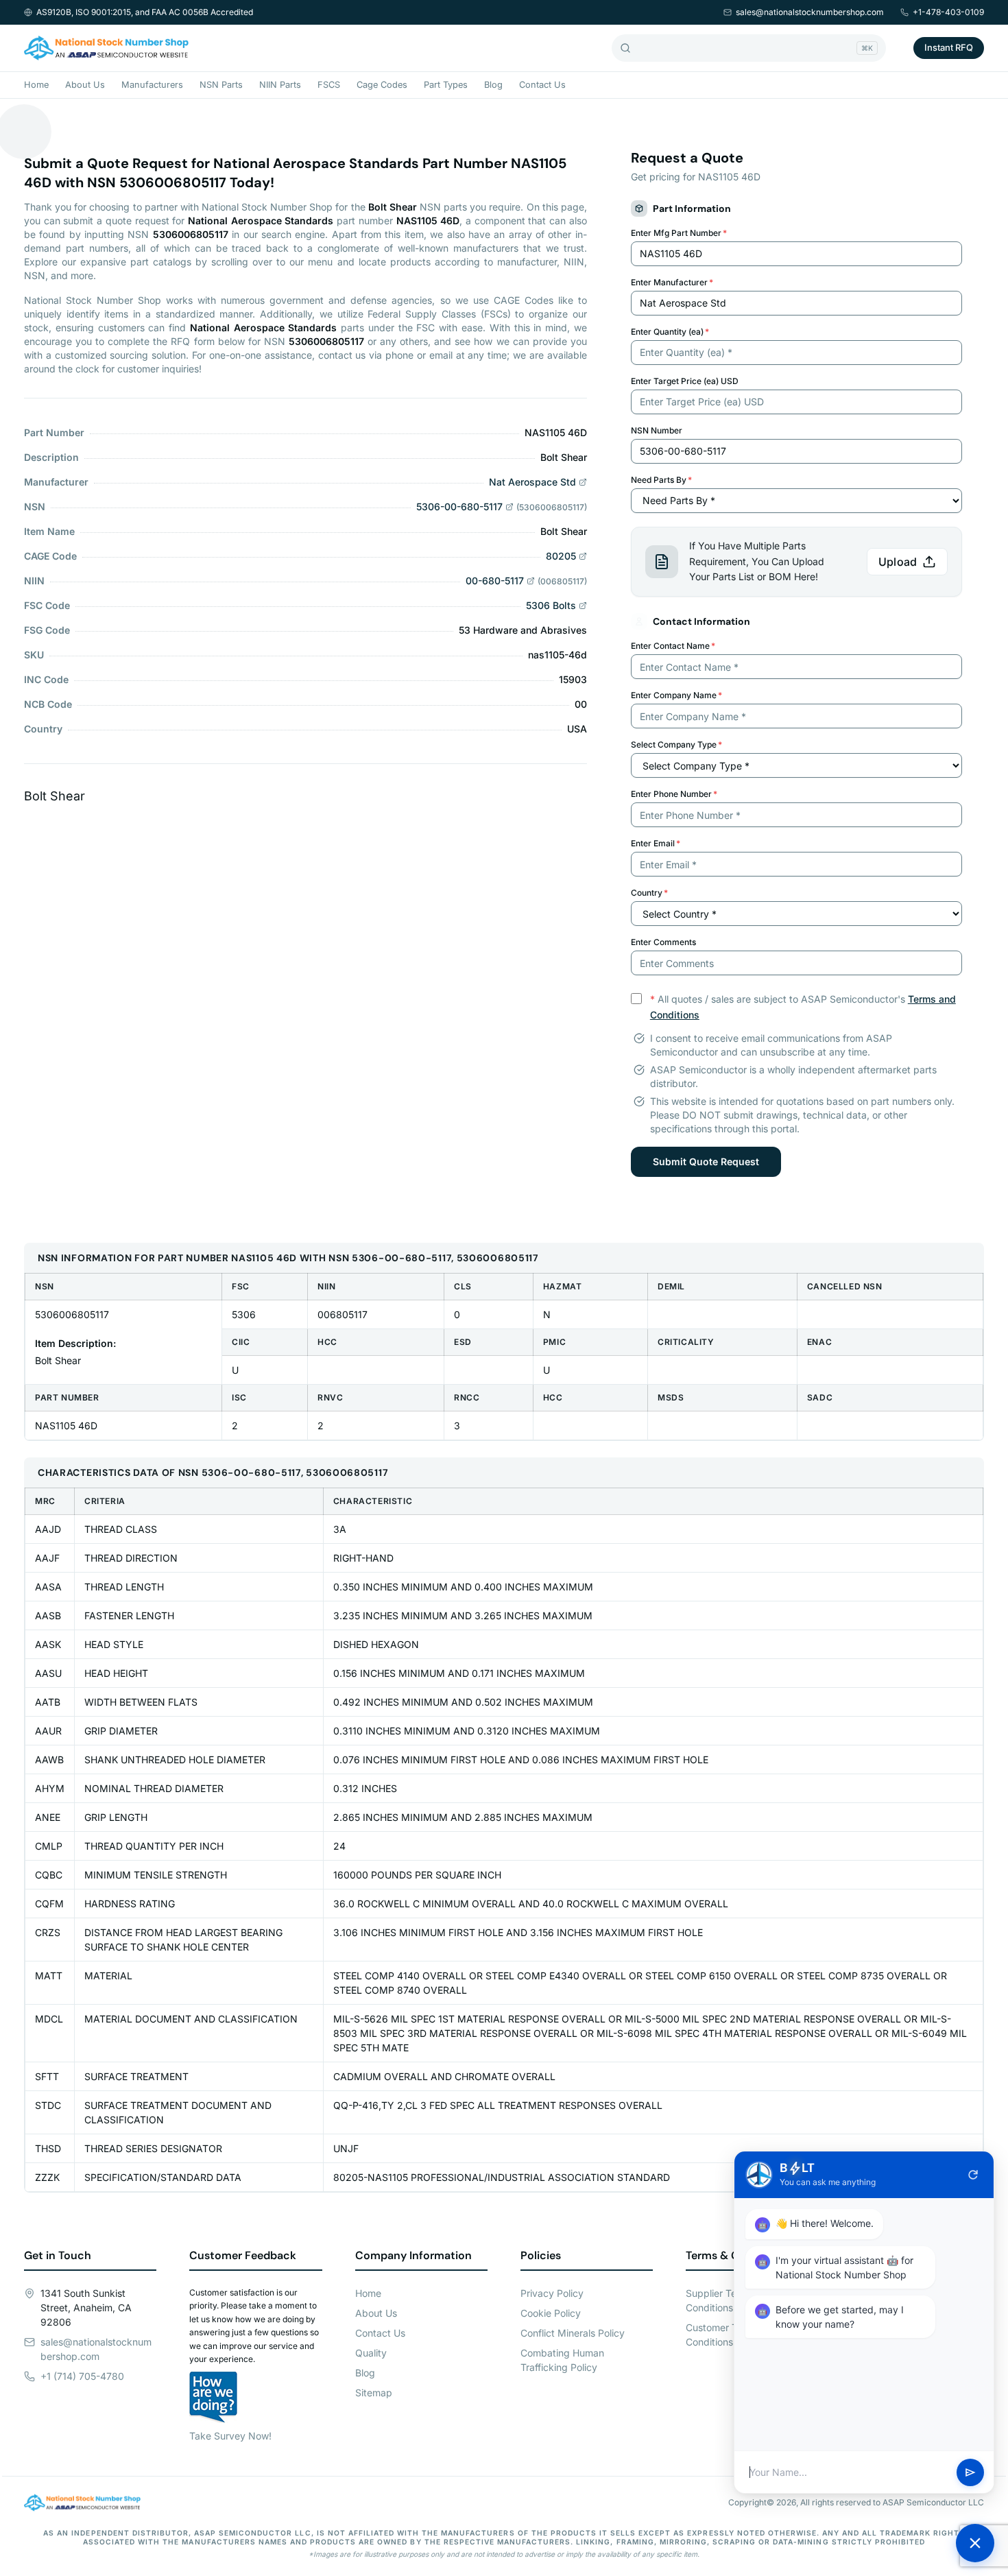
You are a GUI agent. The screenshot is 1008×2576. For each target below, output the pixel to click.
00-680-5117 (495, 581)
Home (36, 85)
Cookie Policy (551, 2313)
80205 (561, 556)
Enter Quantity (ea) (670, 332)
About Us (85, 85)
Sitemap (374, 2393)
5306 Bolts (551, 605)
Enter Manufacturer (672, 282)
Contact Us (542, 85)
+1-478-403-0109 (948, 12)
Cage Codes (382, 85)
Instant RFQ (949, 47)
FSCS (329, 85)
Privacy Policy (552, 2293)
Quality (371, 2353)
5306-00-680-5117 (459, 506)
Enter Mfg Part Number (679, 233)
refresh (973, 2175)
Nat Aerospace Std (532, 482)
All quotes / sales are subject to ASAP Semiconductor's (803, 1007)
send (970, 2472)
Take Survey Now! (230, 2436)
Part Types (446, 85)
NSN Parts (221, 85)
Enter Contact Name (673, 646)
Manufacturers (152, 85)
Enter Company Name (676, 695)
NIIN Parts (280, 85)
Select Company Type (676, 744)
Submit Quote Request (706, 1161)
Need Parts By (661, 480)
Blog (493, 85)
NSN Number (657, 430)
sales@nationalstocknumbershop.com (810, 12)
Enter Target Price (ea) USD (685, 381)
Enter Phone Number (674, 794)
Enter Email (656, 843)
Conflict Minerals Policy (573, 2333)
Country (649, 893)
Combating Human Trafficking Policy (562, 2360)
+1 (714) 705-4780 (82, 2376)
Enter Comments (663, 942)
